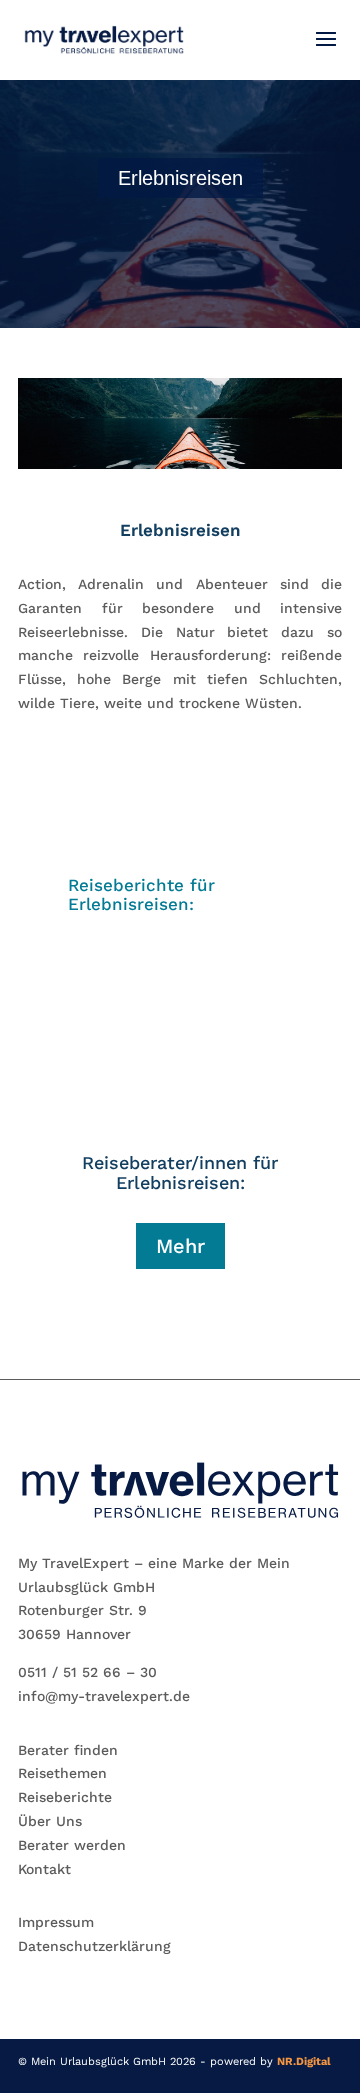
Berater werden (72, 1845)
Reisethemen (62, 1773)
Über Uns (50, 1821)
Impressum (56, 1922)
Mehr (180, 1246)
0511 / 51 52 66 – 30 (87, 1672)
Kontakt (44, 1869)
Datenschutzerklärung (94, 1946)
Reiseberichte (65, 1797)
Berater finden (68, 1750)
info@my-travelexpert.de (104, 1696)
